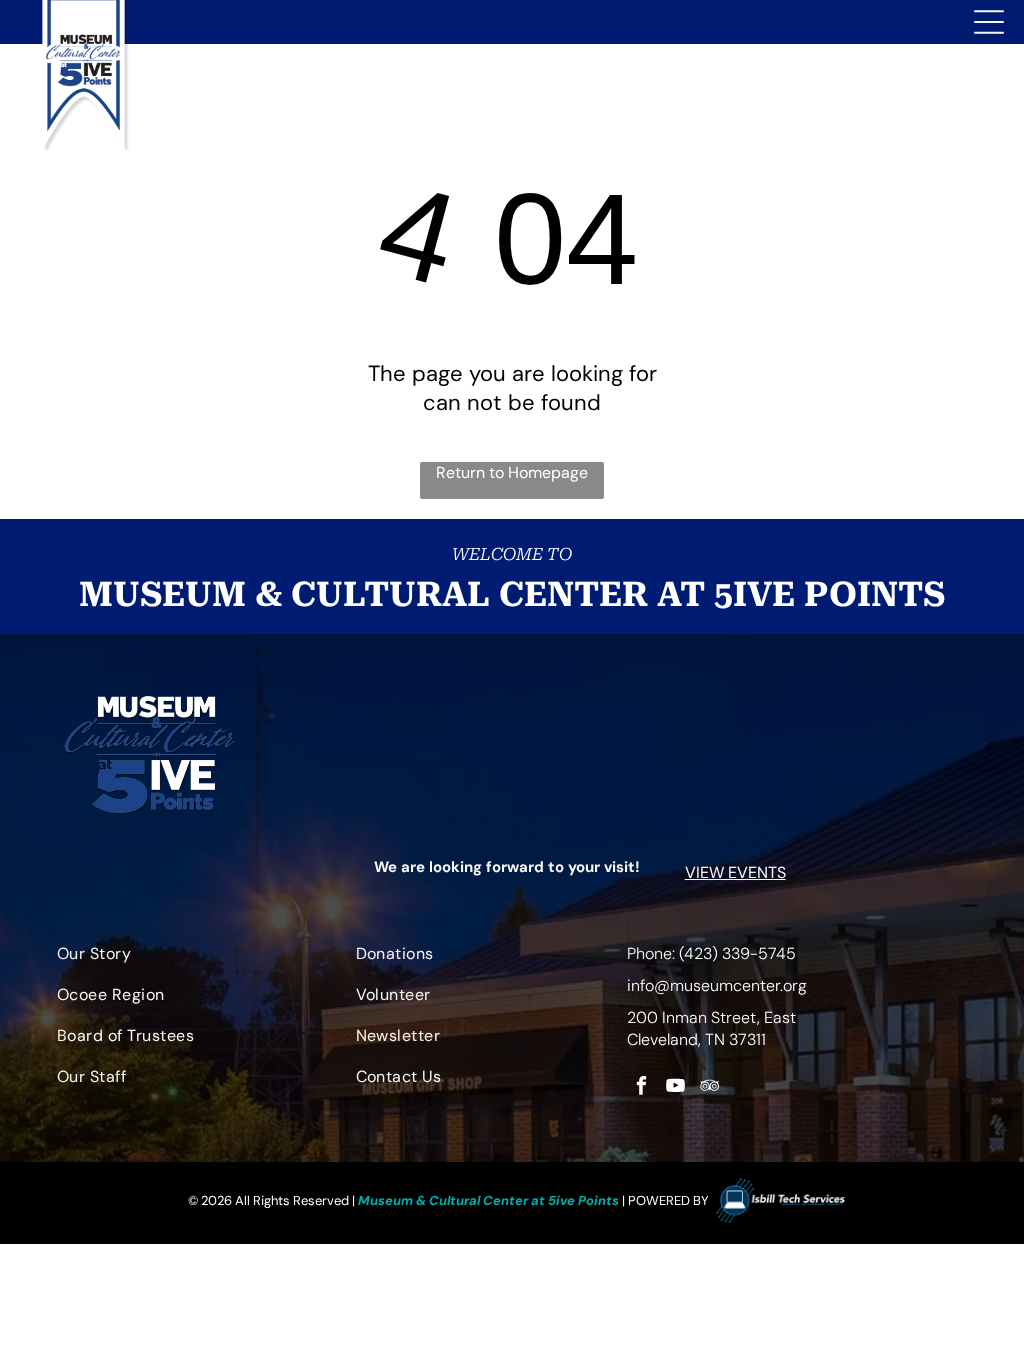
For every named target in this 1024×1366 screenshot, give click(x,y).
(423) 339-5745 (737, 953)
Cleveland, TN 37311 (696, 1039)
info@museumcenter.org (717, 985)
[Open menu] (989, 22)
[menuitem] (188, 958)
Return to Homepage (512, 472)
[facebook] (641, 1088)
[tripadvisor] (709, 1088)
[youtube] (675, 1088)
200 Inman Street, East (711, 1017)
